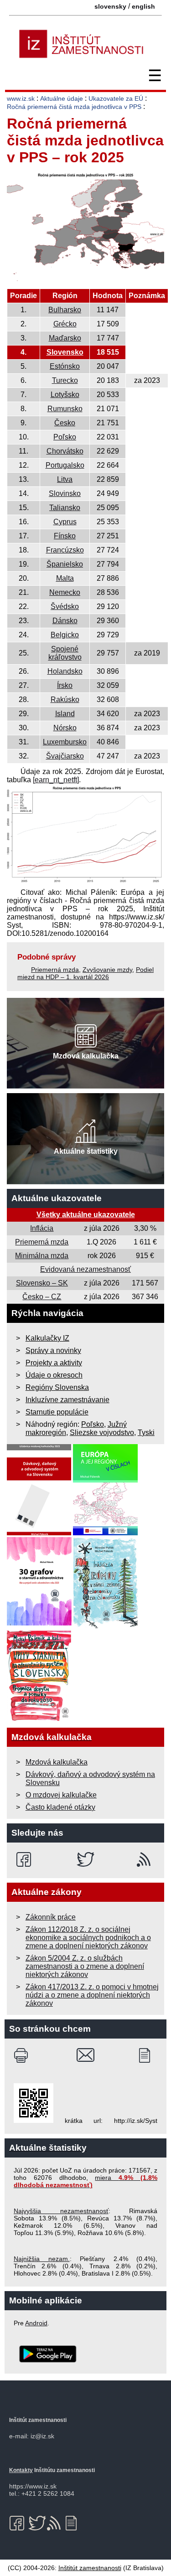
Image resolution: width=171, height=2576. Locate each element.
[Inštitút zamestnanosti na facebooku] (25, 1859)
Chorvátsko (65, 451)
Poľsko (65, 437)
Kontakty (21, 2470)
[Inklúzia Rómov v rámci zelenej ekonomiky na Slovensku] (106, 1626)
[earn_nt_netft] (56, 780)
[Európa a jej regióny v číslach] (105, 1533)
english (143, 6)
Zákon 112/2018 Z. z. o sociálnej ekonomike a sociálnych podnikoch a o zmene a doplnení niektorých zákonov (88, 1938)
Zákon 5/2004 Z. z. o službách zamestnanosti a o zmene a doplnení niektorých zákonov (85, 1966)
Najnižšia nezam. (42, 2259)
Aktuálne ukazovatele (57, 1198)
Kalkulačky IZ (47, 1338)
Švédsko (65, 607)
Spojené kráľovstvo (65, 653)
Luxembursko (65, 742)
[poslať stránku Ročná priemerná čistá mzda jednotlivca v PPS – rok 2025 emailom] (85, 2055)
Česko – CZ (42, 1297)
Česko (65, 423)
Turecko (65, 380)
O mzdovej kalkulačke (61, 1795)
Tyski (146, 1433)
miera (85, 2181)
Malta (65, 578)
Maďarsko (65, 338)
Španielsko (65, 564)
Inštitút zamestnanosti (90, 2568)
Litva (65, 479)
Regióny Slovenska (57, 1387)
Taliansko (65, 508)
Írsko (65, 685)
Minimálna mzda (42, 1256)
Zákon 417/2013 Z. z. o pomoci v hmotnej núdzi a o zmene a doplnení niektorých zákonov (92, 1995)
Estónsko (65, 366)
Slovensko (65, 352)
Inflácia (42, 1228)
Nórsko (65, 728)
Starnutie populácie (57, 1412)
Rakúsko (65, 699)
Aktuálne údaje (62, 98)
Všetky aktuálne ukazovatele (86, 1215)
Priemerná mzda (55, 970)
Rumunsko (65, 409)
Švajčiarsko (65, 756)
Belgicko (65, 635)
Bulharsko (65, 310)
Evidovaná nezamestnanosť (85, 1269)
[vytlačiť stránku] (23, 2055)
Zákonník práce (51, 1917)
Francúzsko (65, 550)
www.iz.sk (21, 98)
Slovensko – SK (42, 1283)
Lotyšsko (65, 395)
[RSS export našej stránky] (146, 1859)
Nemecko (65, 592)
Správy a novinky (53, 1350)
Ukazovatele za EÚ (116, 98)
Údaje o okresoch (54, 1375)
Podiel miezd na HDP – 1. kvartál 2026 (85, 973)
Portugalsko (65, 465)
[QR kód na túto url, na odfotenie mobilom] (34, 2121)
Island (65, 714)
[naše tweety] (85, 1859)
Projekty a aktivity (54, 1363)
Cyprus (65, 522)
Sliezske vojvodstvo (102, 1433)
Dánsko (65, 621)
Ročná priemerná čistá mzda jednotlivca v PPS (74, 107)
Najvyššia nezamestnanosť (61, 2211)
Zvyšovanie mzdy (107, 970)
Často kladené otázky (60, 1807)
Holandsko (65, 671)
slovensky (110, 6)
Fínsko (65, 536)
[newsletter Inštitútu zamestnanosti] (148, 2055)
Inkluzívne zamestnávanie (67, 1400)
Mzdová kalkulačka (57, 1762)
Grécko (65, 324)
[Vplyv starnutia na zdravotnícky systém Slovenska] (39, 1719)
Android (36, 2323)
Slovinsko (65, 493)
